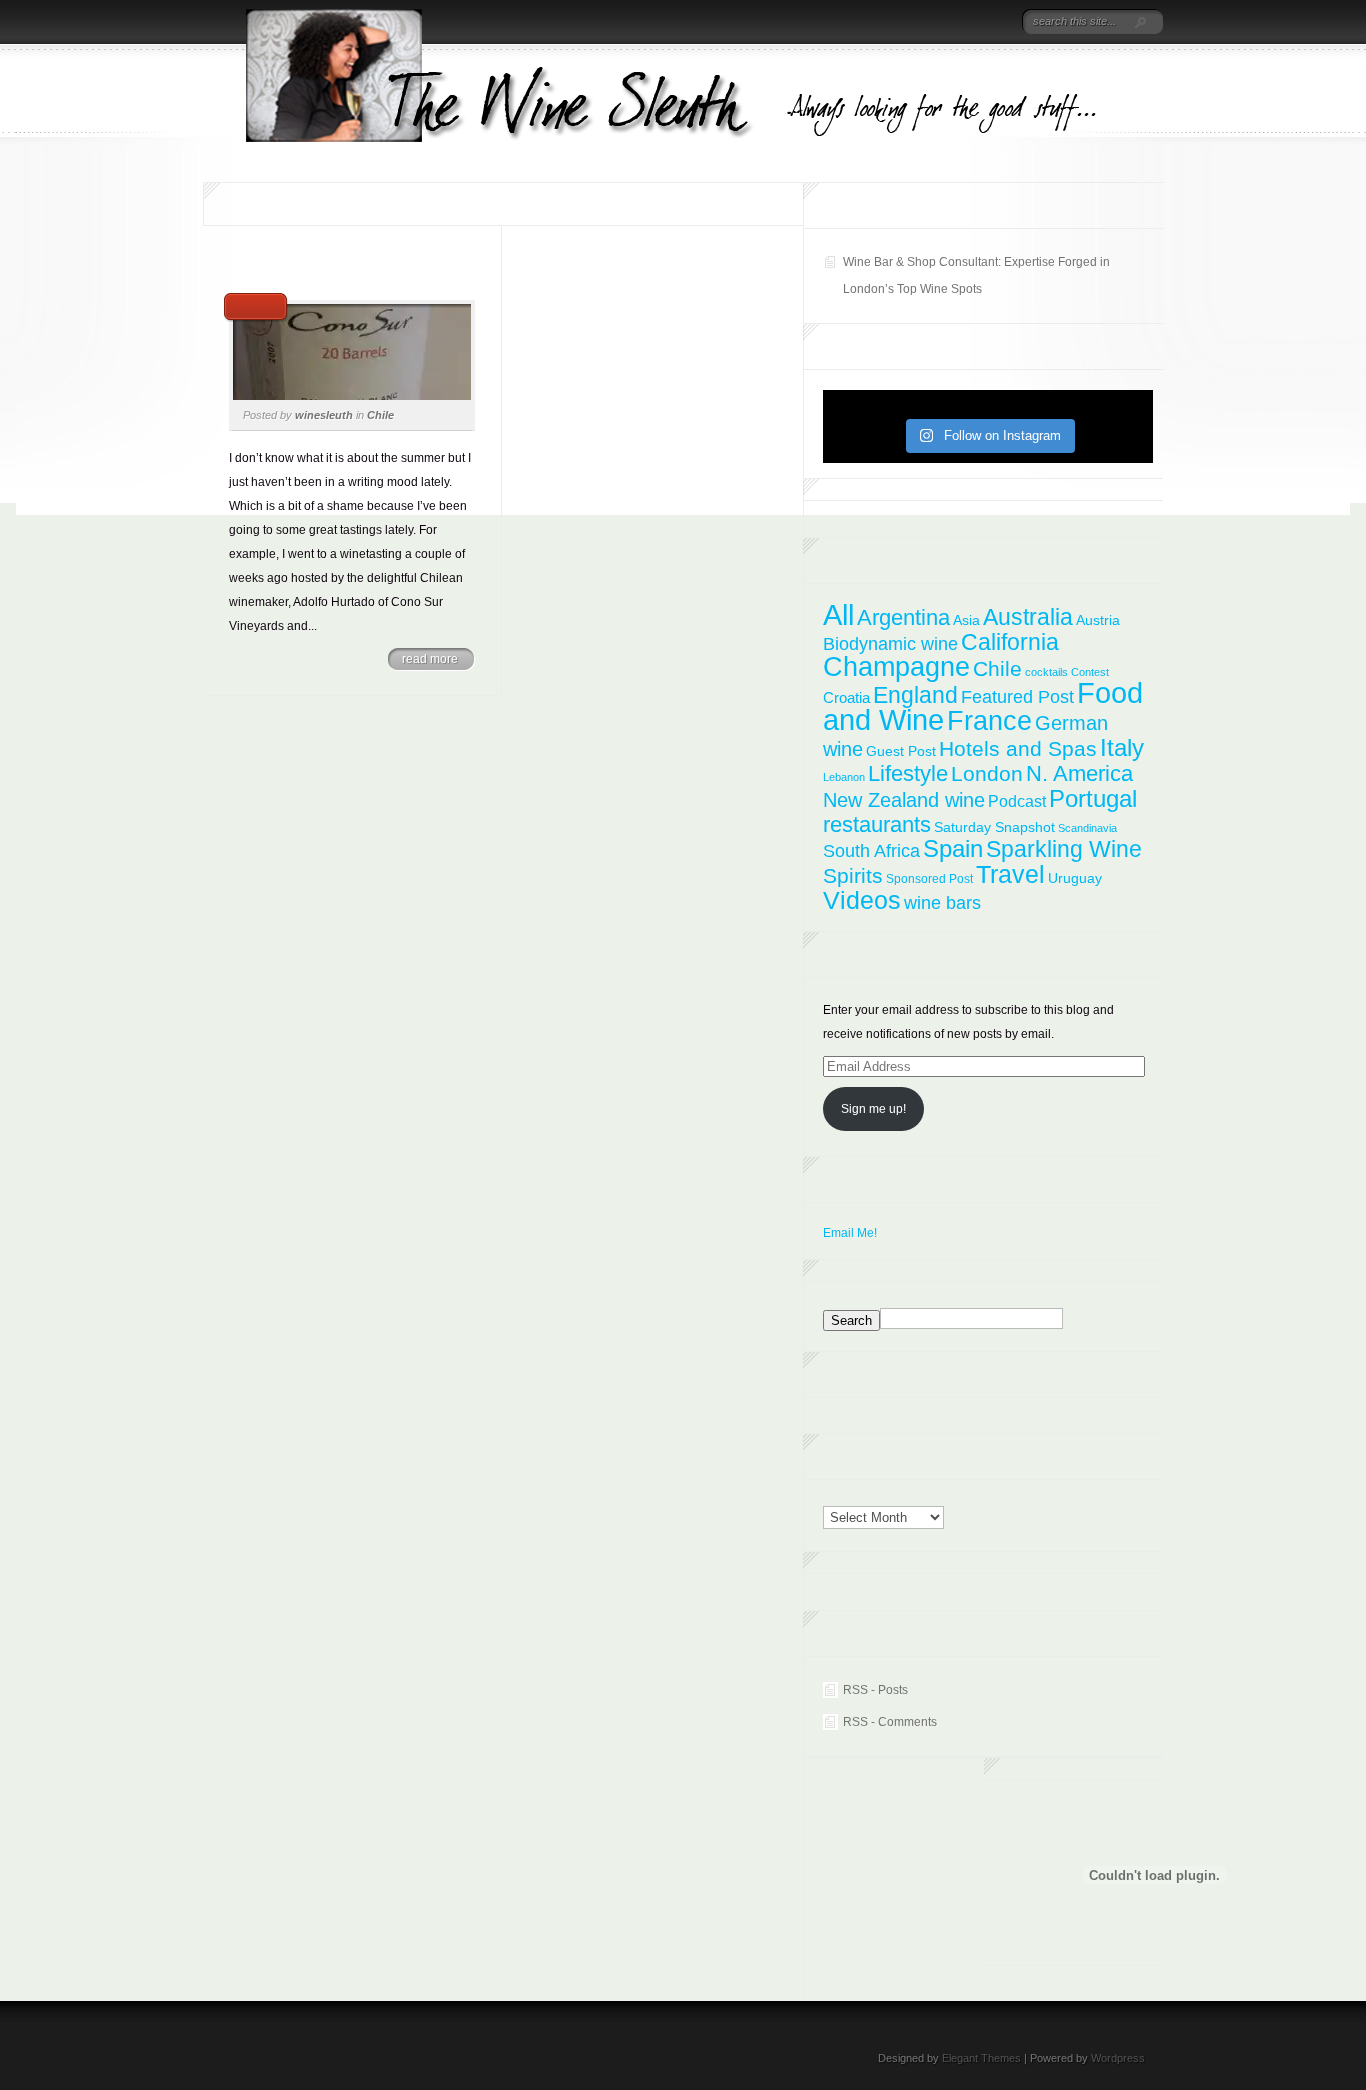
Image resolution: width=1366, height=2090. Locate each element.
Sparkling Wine (1064, 849)
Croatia (846, 697)
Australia (1028, 617)
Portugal (1093, 798)
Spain (953, 849)
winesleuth (324, 415)
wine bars (942, 903)
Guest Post (901, 751)
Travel (1010, 874)
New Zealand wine (904, 800)
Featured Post (1017, 697)
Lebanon (844, 777)
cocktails (1046, 672)
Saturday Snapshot (994, 827)
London (987, 773)
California (1010, 642)
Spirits (853, 875)
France (989, 720)
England (915, 695)
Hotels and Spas (1018, 749)
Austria (1098, 620)
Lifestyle (908, 773)
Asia (966, 620)
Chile (380, 415)
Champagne (896, 667)
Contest (1090, 672)
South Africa (871, 851)
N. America (1079, 773)
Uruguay (1075, 878)
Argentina (903, 617)
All (838, 614)
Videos (862, 900)
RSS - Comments (890, 1722)
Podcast (1017, 801)
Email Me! (850, 1233)
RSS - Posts (875, 1690)
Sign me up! (873, 1109)
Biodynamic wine (890, 643)
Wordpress (1118, 2058)
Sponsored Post (929, 879)
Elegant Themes (981, 2058)
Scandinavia (1087, 828)
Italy (1122, 747)
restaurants (877, 824)
